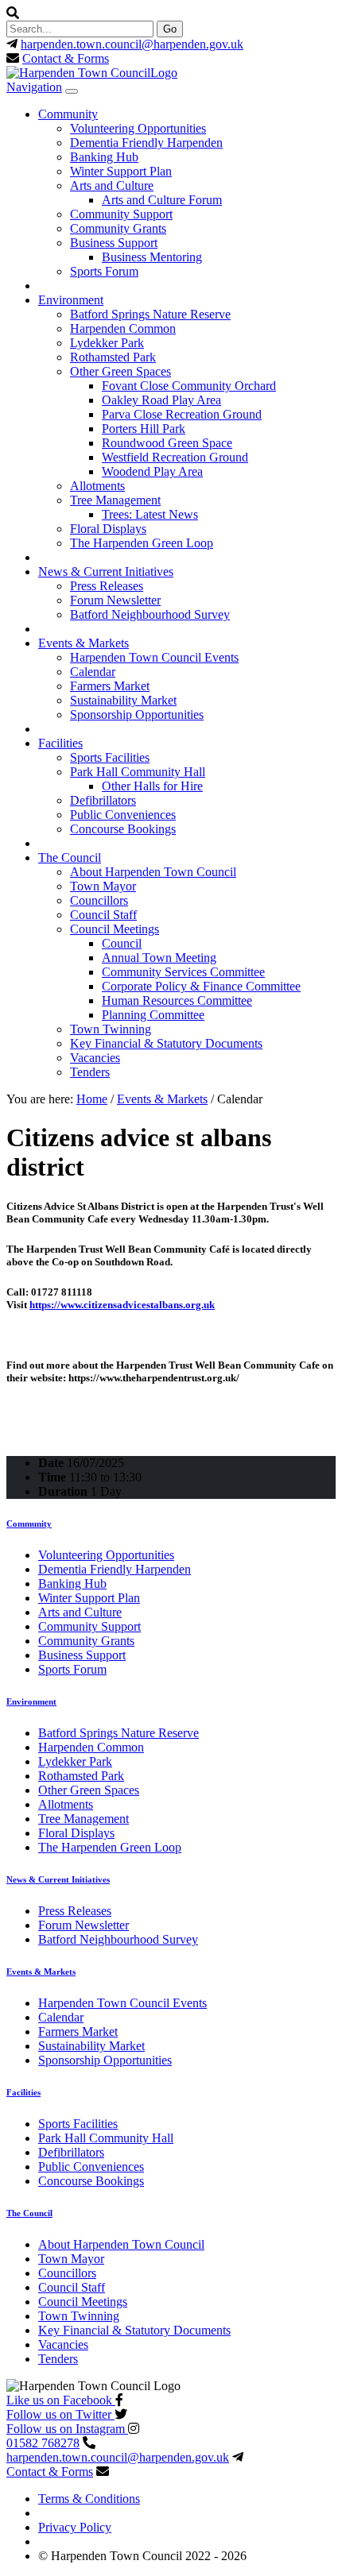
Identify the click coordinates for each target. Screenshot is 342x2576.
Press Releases (107, 586)
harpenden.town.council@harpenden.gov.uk (132, 44)
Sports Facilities (110, 757)
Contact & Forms (66, 58)
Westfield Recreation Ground (175, 457)
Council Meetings (115, 929)
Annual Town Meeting (159, 958)
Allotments (97, 486)
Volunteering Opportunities (138, 128)
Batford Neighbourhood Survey (150, 614)
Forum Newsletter (115, 600)
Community (68, 114)
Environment (71, 300)
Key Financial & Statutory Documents (166, 1043)
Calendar (93, 672)
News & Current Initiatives (106, 572)
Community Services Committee (183, 972)
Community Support (121, 214)
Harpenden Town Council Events (154, 657)
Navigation (34, 87)
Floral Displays (108, 529)
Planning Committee (153, 1015)
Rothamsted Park (113, 357)
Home (92, 1099)
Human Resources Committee (177, 1000)
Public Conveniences (123, 815)
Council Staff (103, 915)
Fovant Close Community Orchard (189, 386)
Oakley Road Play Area (161, 400)
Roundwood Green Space (167, 443)
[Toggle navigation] (72, 91)
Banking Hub (104, 157)
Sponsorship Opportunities (137, 714)
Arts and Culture (112, 185)
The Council (70, 857)
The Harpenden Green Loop (142, 543)
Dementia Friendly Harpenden (146, 143)
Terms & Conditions (89, 2499)
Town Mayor (103, 886)
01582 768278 (43, 2443)
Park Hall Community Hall (138, 772)
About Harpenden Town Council (153, 872)
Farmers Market (110, 686)
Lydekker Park (107, 343)
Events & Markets (84, 643)
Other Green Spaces (120, 371)
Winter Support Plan (121, 171)
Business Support (114, 243)
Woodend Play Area (152, 471)
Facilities (60, 743)
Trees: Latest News (150, 514)
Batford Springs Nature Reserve (150, 314)
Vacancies (95, 1058)
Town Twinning (111, 1029)
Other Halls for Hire (152, 786)
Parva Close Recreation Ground (182, 414)
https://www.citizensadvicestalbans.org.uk (122, 1305)
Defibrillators (103, 800)
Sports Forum (104, 271)
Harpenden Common (123, 328)
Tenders (90, 1072)
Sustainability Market (123, 700)
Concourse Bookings (123, 829)
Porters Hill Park (144, 429)
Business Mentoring (152, 257)
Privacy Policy (75, 2527)
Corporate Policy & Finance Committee (201, 986)
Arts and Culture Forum (162, 200)
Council (122, 943)
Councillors (99, 900)
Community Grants (118, 228)
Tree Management (115, 500)
